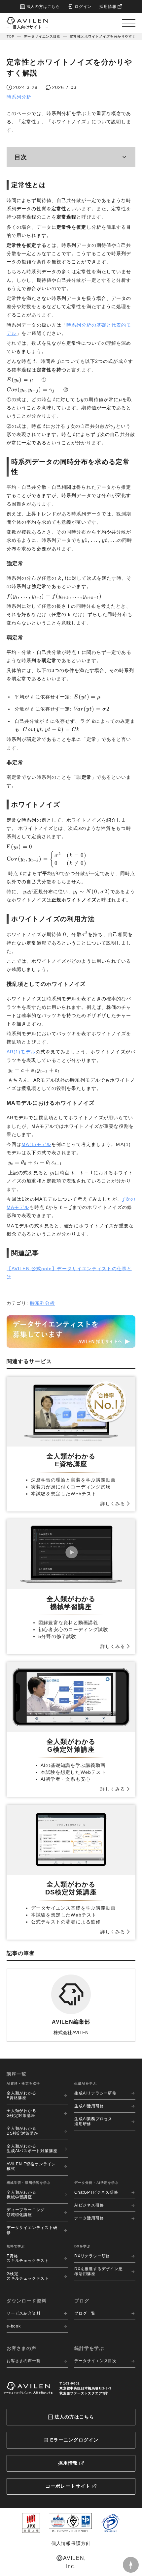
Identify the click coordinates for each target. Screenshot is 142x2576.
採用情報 (68, 2463)
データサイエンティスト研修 (32, 2230)
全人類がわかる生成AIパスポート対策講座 (32, 2149)
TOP (11, 36)
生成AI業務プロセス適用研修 (93, 2121)
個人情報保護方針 (71, 2543)
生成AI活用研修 (89, 2106)
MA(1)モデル (36, 1144)
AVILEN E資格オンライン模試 (31, 2166)
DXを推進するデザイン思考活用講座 (99, 2271)
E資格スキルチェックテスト (28, 2258)
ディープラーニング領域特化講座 (26, 2212)
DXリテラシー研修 (92, 2256)
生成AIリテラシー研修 (95, 2093)
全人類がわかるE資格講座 (21, 2095)
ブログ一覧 (85, 2313)
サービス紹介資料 (23, 2313)
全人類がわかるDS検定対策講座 (22, 2131)
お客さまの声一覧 (23, 2361)
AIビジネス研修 (89, 2205)
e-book (14, 2326)
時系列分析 (19, 97)
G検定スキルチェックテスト (28, 2276)
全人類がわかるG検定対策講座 (21, 2113)
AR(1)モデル (21, 1052)
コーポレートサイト (68, 2486)
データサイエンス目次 (42, 36)
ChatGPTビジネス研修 (96, 2192)
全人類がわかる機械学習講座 (21, 2195)
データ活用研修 (89, 2218)
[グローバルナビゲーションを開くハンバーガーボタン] (129, 23)
